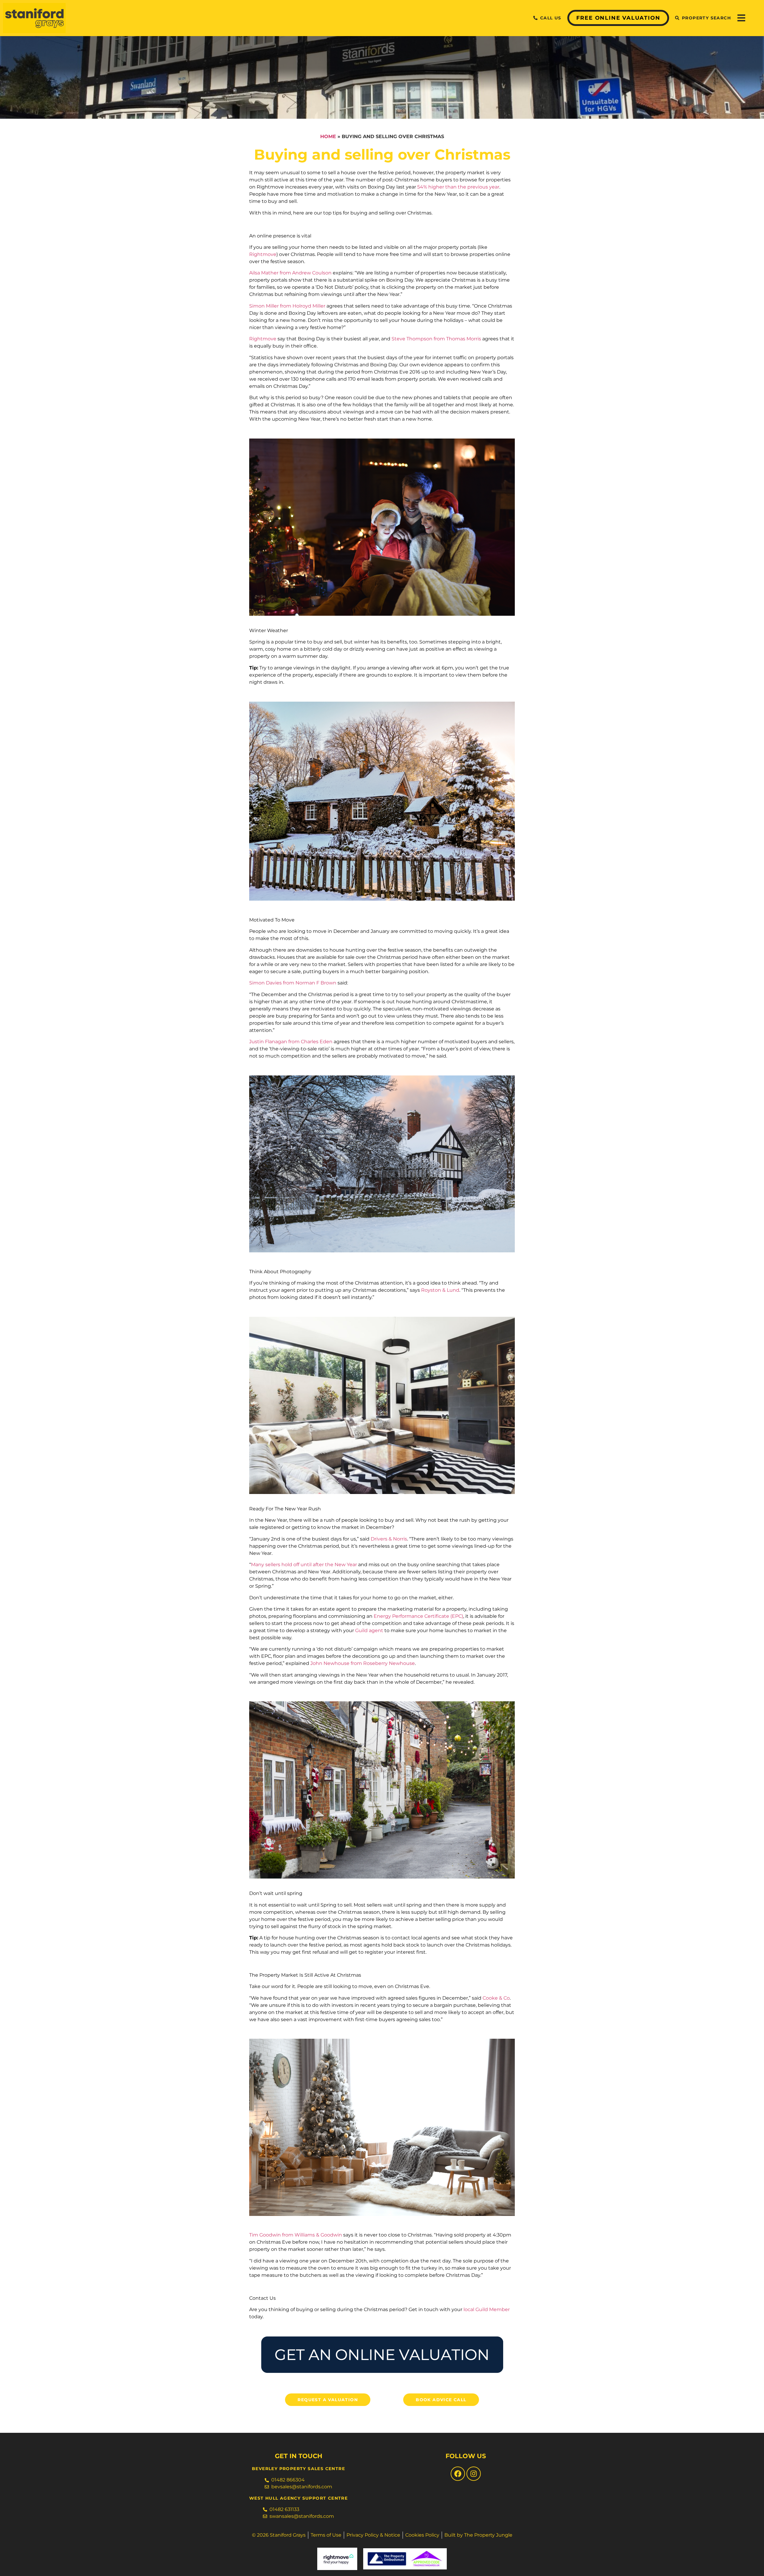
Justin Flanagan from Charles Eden (291, 1042)
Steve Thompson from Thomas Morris (436, 339)
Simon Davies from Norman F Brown (293, 983)
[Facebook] (458, 2474)
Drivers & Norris (389, 1539)
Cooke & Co (496, 1998)
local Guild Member (487, 2309)
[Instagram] (474, 2474)
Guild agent (369, 1630)
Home (328, 136)
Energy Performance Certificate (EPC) (418, 1616)
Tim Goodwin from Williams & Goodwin (296, 2235)
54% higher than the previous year (458, 187)
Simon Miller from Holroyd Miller (287, 306)
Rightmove (263, 254)
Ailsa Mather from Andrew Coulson (290, 273)
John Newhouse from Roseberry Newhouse (363, 1663)
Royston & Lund (440, 1290)
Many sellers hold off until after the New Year (304, 1565)
